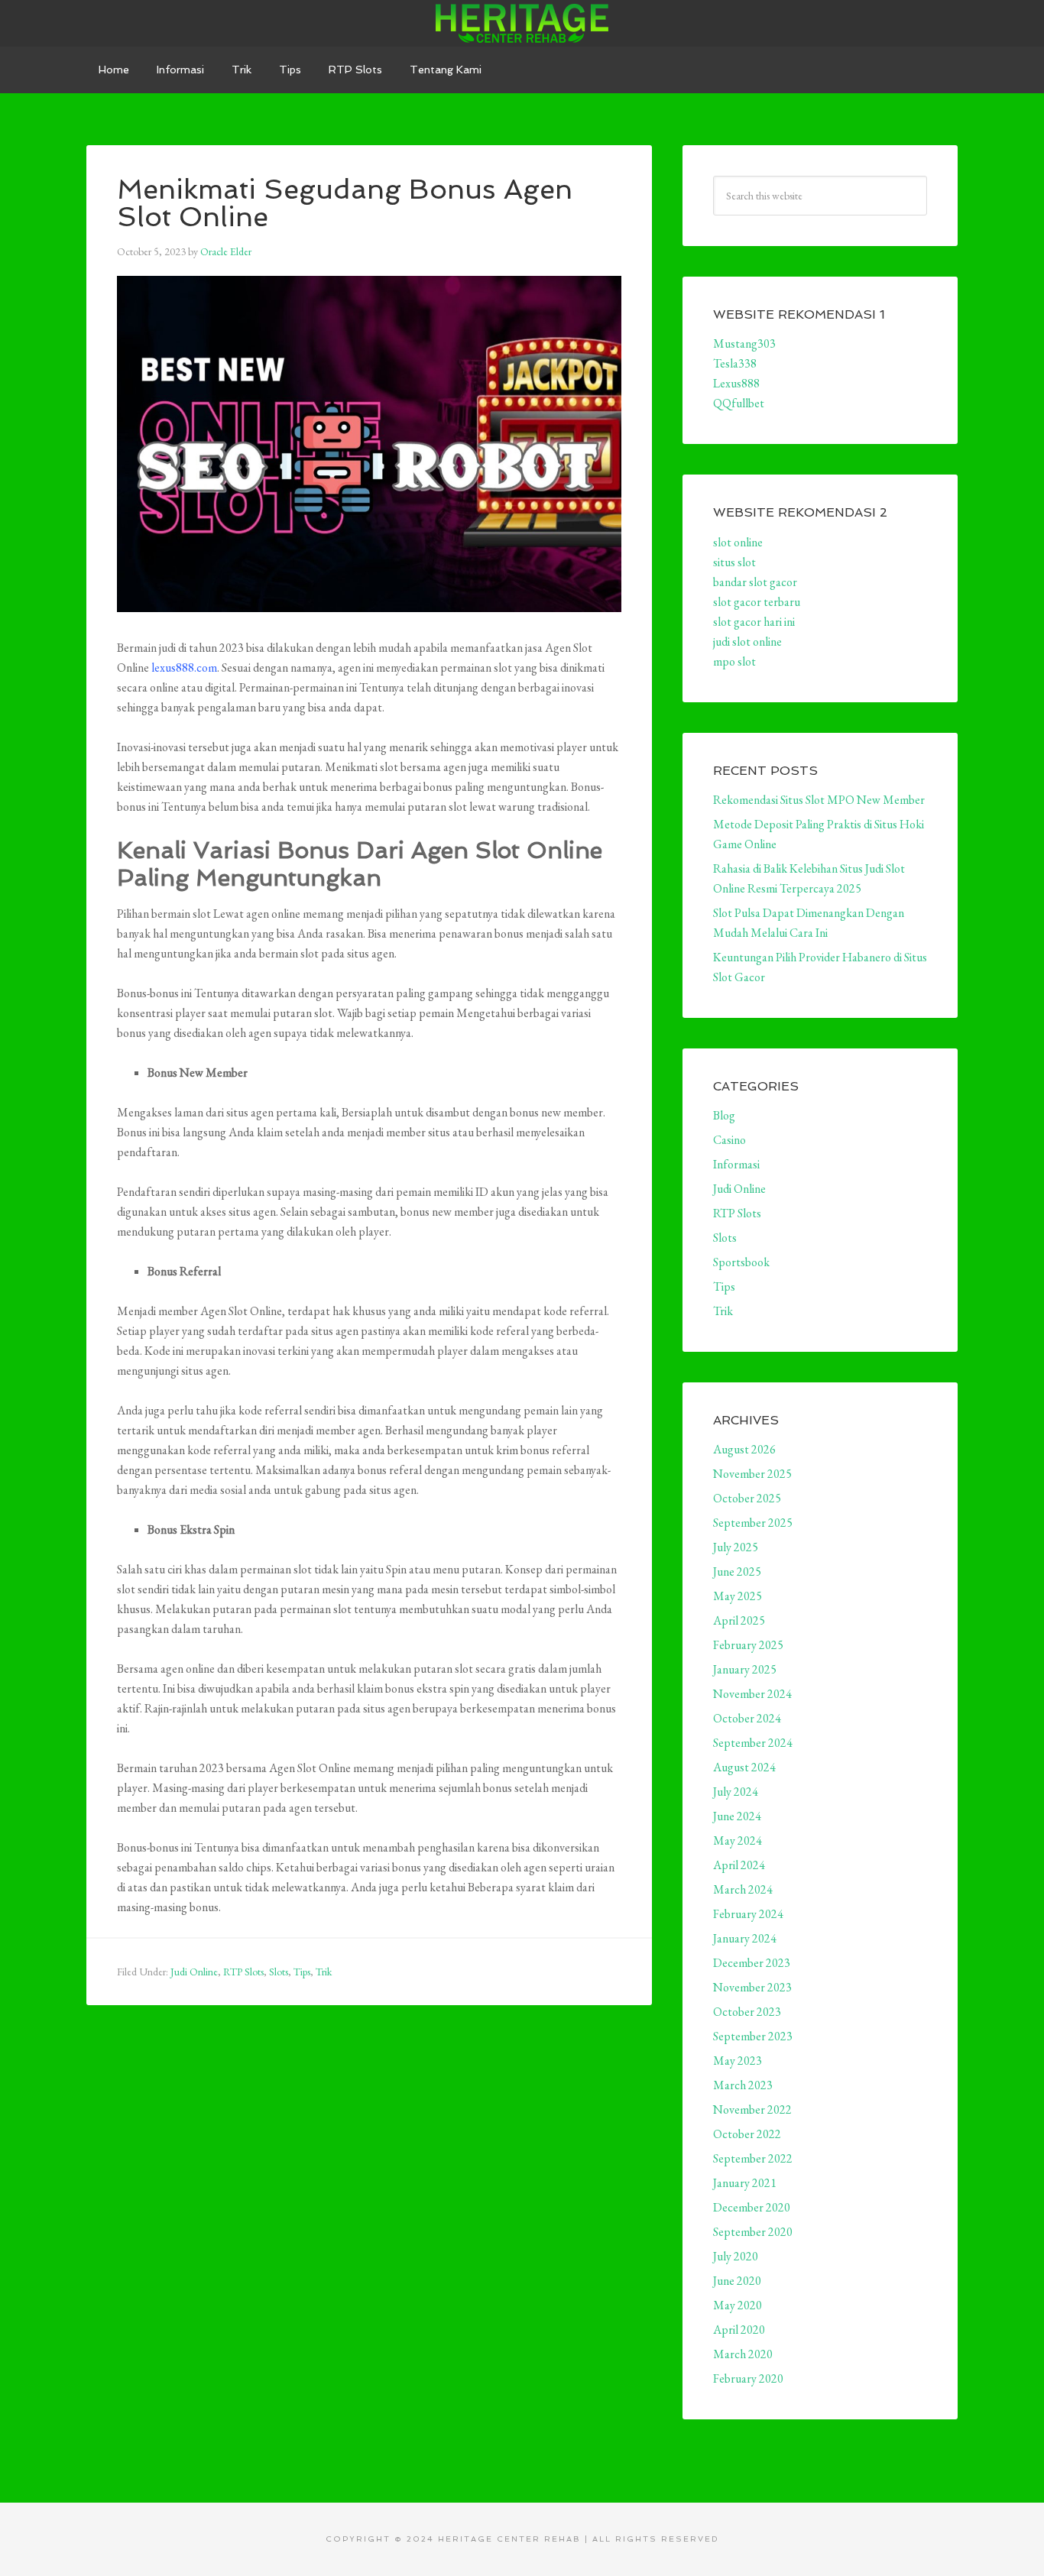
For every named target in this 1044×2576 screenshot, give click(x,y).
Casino (730, 1140)
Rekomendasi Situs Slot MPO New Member (819, 800)
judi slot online (747, 642)
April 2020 (739, 2330)
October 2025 (747, 1498)
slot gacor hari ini (754, 622)
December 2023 (752, 1963)
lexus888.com (184, 667)
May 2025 (738, 1596)
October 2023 (747, 2012)
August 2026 (744, 1449)
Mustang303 (744, 343)
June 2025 (737, 1572)
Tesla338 (735, 363)
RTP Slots (243, 1972)
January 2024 (745, 1938)
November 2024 (752, 1694)
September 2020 (753, 2232)
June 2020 (737, 2281)
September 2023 (753, 2036)
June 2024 (737, 1816)
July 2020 (736, 2256)
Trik (324, 1972)
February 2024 (748, 1914)
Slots (279, 1972)
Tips (302, 1972)
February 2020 (748, 2378)
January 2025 (745, 1669)
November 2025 (752, 1474)
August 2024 (744, 1767)
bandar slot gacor (755, 582)
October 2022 (747, 2134)
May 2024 (738, 1840)
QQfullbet (739, 403)
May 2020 (738, 2305)
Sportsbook (741, 1262)
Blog (724, 1115)
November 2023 (752, 1987)
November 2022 (752, 2109)
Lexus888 (736, 383)
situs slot (734, 562)
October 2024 (747, 1718)
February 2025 (748, 1645)
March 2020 (743, 2354)
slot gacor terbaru (757, 602)
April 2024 (739, 1865)
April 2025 (739, 1620)
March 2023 (743, 2085)
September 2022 (753, 2158)
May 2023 (738, 2061)
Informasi (736, 1164)
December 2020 (752, 2207)
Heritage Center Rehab (522, 23)
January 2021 (745, 2183)
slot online (738, 542)
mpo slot (734, 661)
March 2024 (743, 1889)
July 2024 (736, 1792)
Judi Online (194, 1972)
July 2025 (736, 1547)
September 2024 (753, 1743)
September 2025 (753, 1523)
